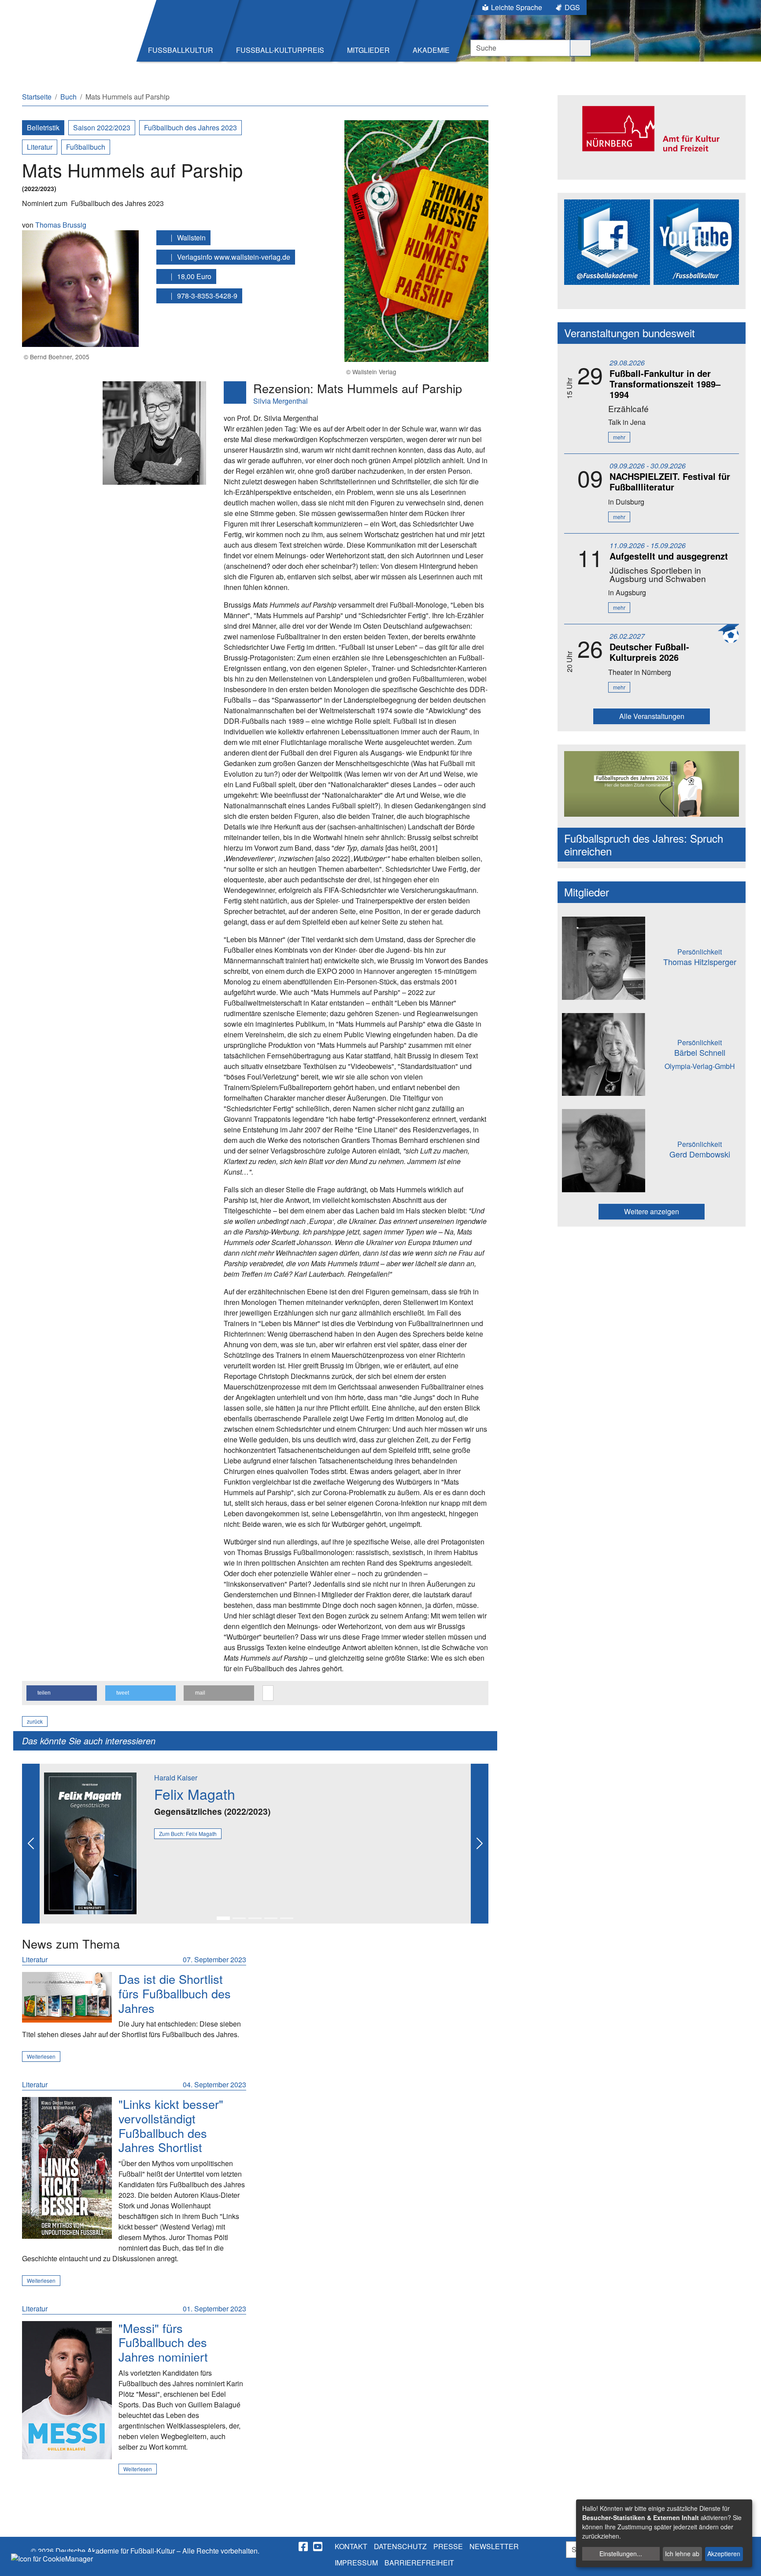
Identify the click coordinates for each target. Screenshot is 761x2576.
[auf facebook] (304, 2547)
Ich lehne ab (682, 2554)
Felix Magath (195, 1794)
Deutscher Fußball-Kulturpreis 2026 (649, 652)
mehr (619, 437)
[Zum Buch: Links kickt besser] (67, 2168)
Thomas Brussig (61, 225)
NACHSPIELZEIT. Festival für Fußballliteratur (670, 481)
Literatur (40, 147)
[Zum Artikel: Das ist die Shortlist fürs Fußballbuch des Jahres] (67, 1997)
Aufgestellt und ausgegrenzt (669, 556)
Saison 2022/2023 (102, 127)
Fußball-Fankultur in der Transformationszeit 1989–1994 (665, 384)
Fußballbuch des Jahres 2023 (190, 127)
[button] (62, 1693)
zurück (35, 1721)
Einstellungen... (621, 2554)
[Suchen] (580, 48)
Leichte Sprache (517, 7)
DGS (572, 7)
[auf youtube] (318, 2547)
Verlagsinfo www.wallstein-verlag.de (233, 257)
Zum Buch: (188, 1833)
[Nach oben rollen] (746, 2561)
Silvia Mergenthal (281, 401)
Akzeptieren (724, 2554)
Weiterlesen (41, 2056)
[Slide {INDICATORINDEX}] (223, 1918)
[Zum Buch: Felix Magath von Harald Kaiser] (90, 1842)
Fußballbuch (86, 147)
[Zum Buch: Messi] (67, 2390)
